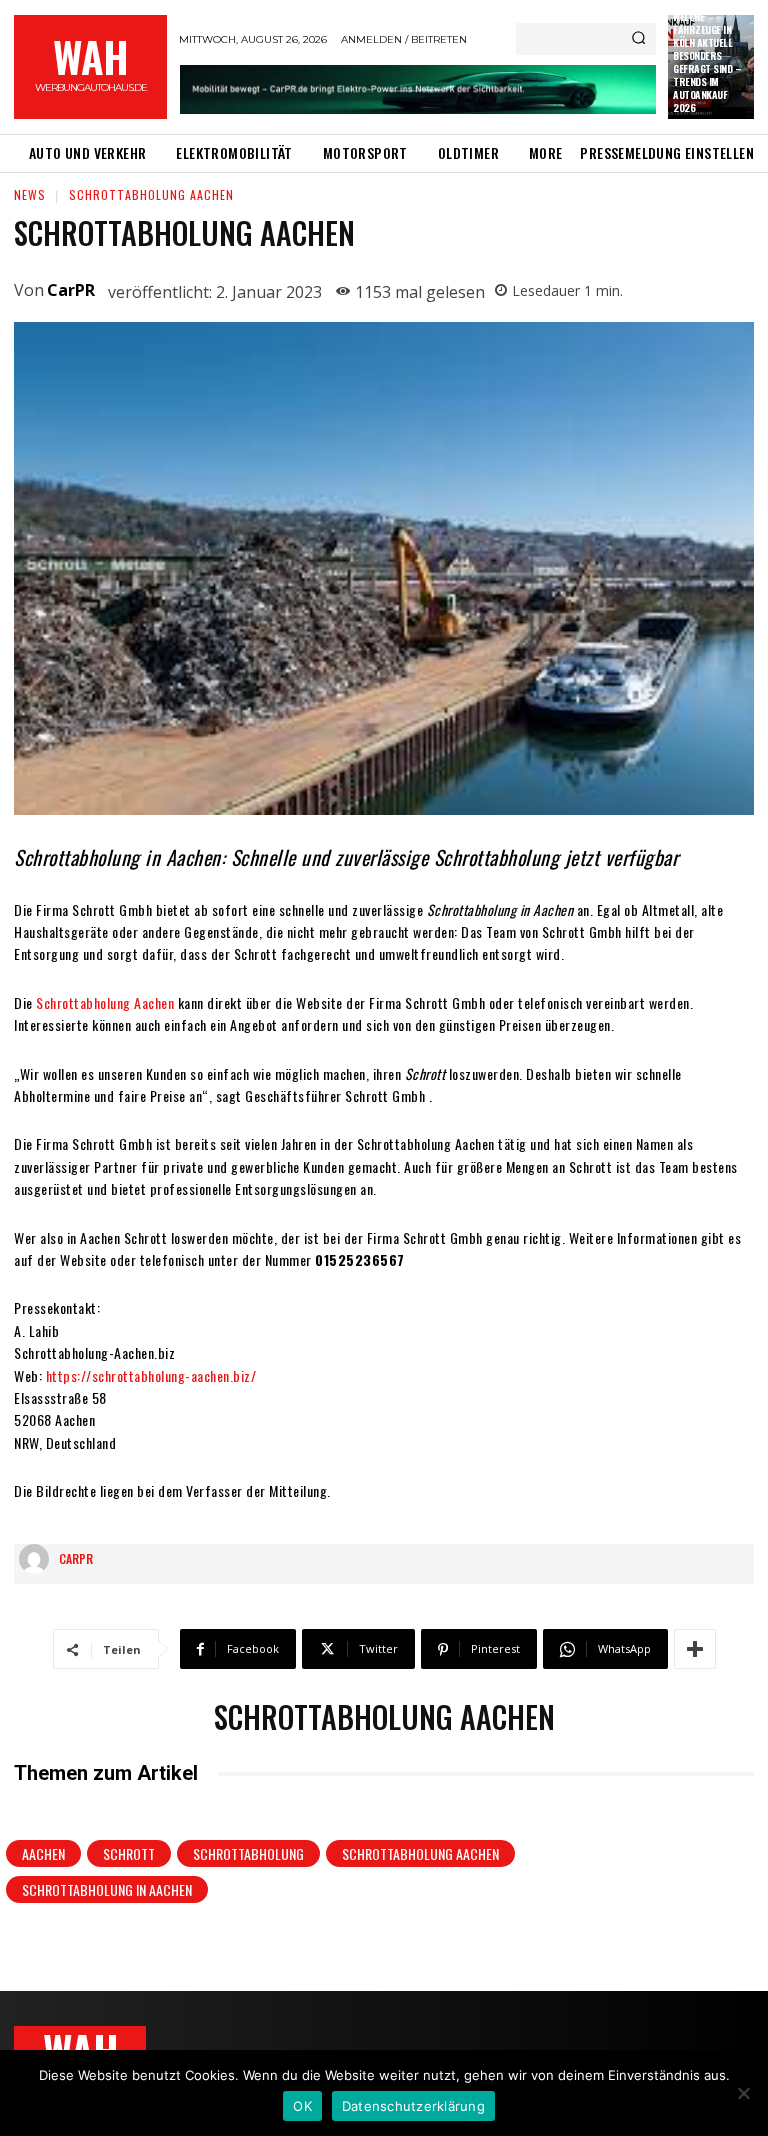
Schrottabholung (248, 1853)
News (30, 194)
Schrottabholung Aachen (105, 1002)
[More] (695, 1649)
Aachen (43, 1853)
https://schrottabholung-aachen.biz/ (151, 1375)
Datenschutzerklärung (413, 2106)
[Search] (638, 39)
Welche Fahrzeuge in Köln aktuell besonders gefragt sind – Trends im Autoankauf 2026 (707, 62)
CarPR (71, 290)
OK (302, 2106)
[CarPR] (39, 1559)
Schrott (129, 1853)
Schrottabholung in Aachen (107, 1889)
